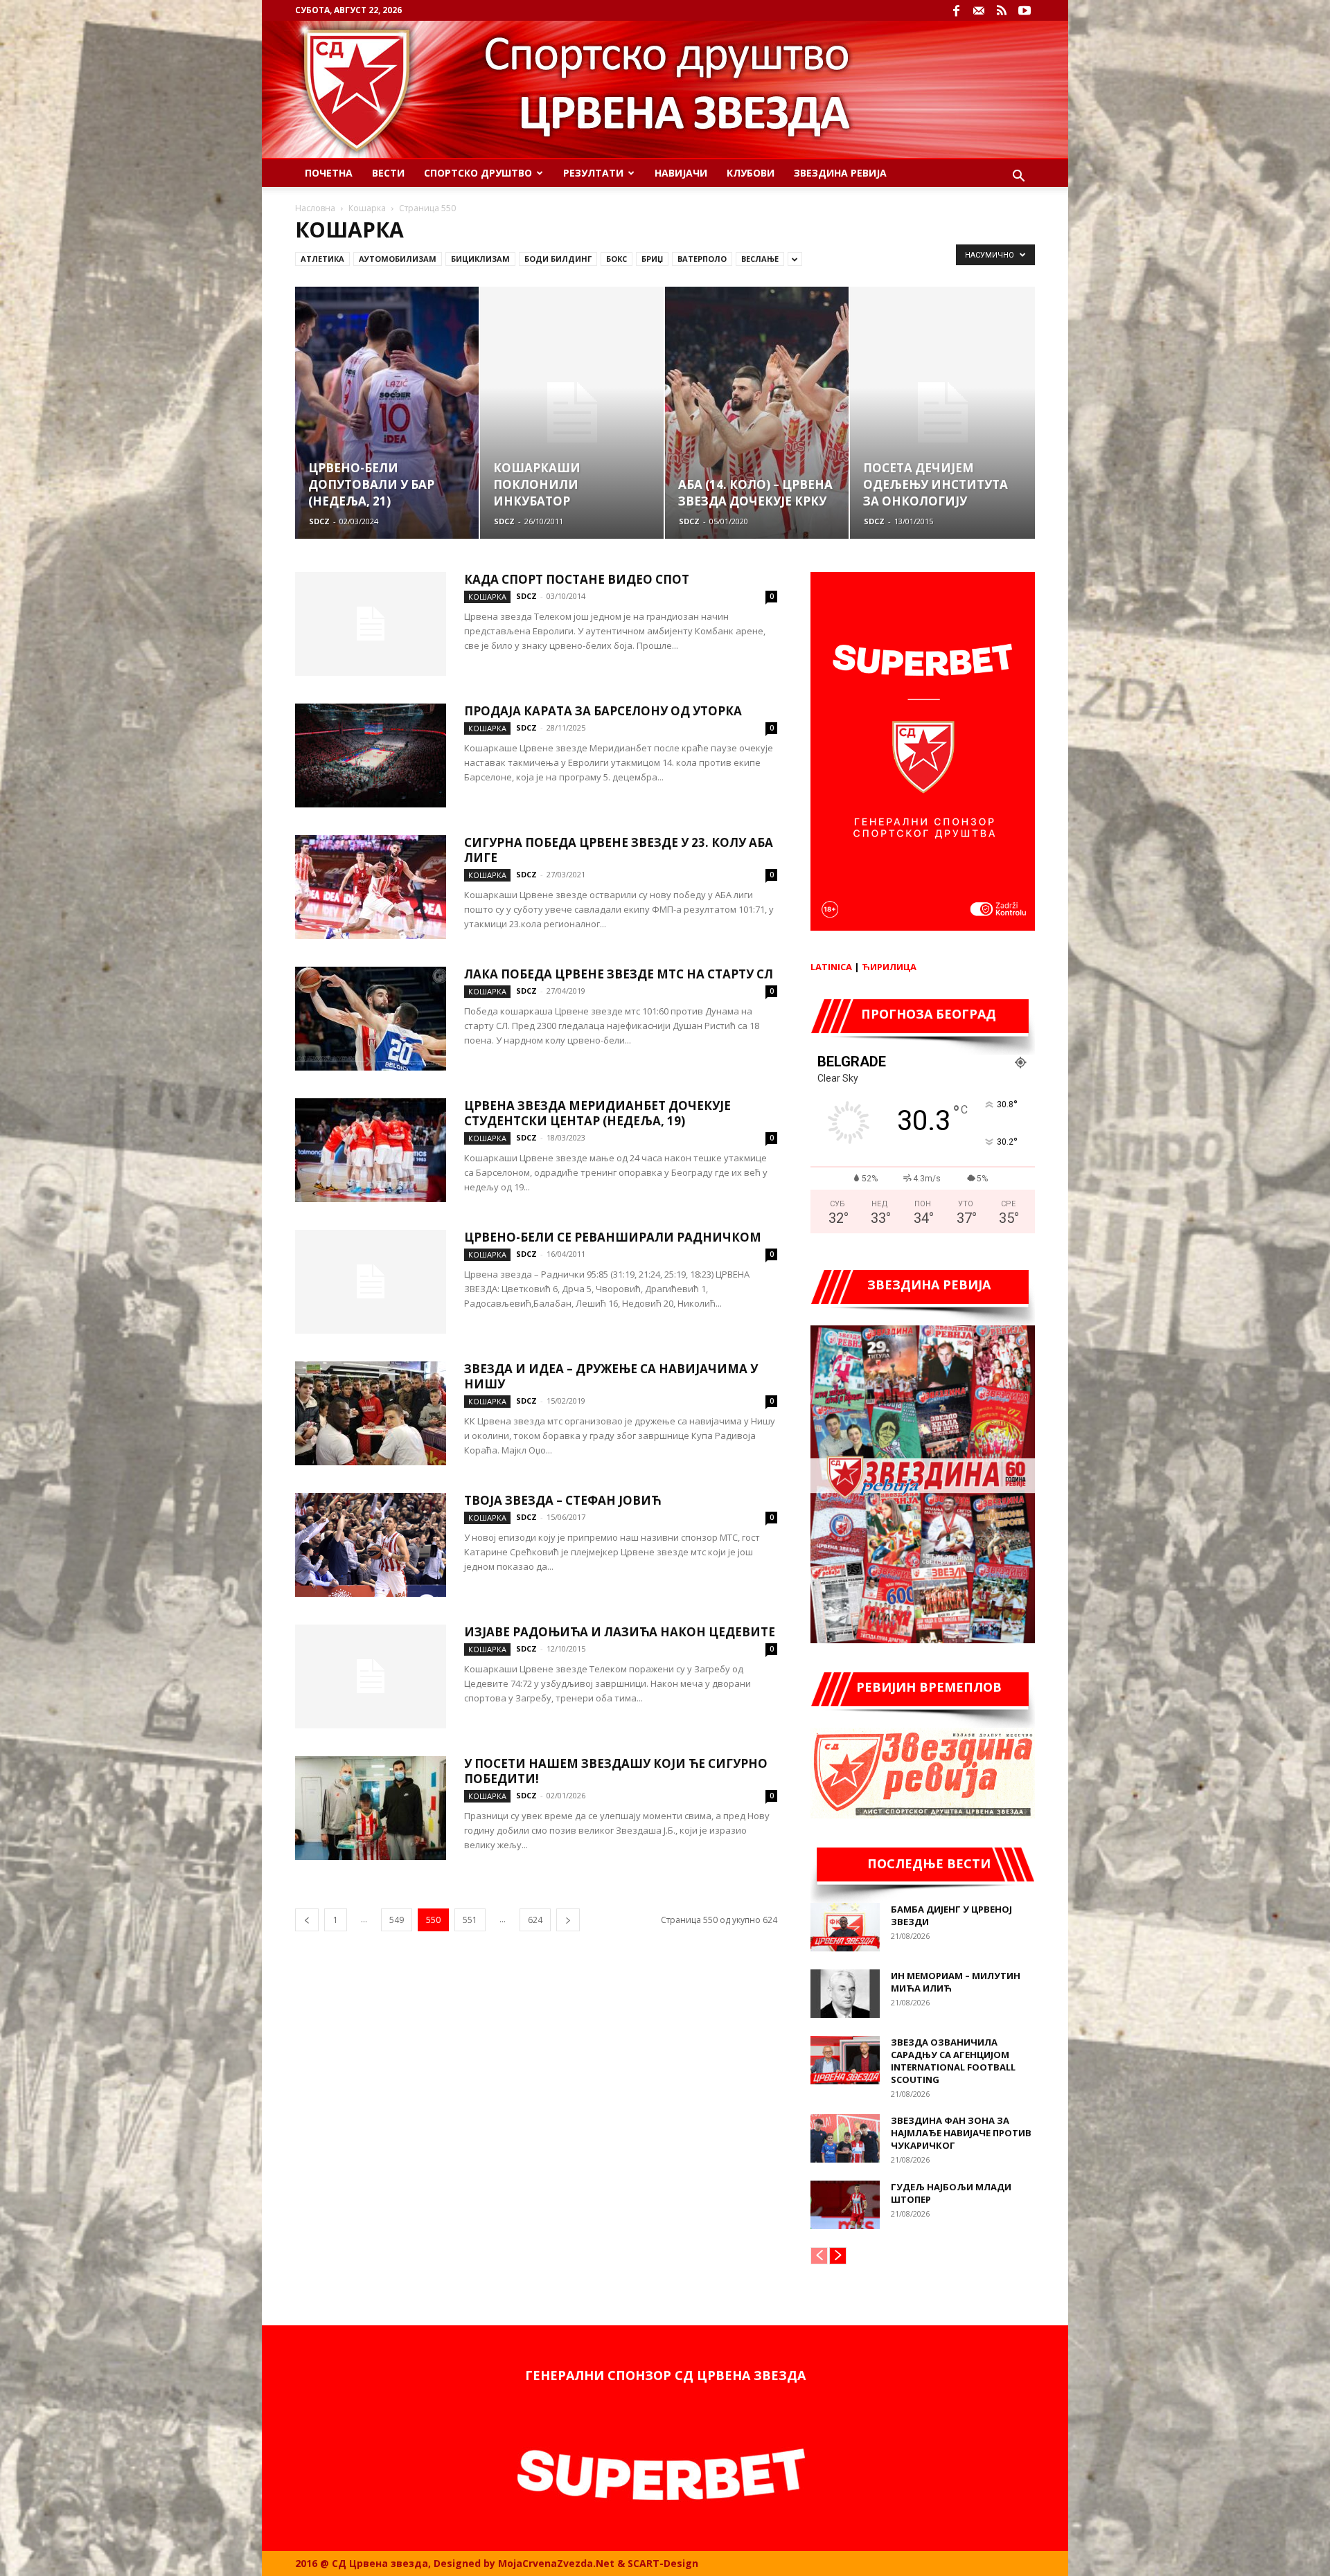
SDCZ (319, 521)
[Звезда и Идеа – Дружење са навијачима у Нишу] (371, 1413)
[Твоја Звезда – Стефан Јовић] (371, 1545)
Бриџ (652, 259)
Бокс (617, 259)
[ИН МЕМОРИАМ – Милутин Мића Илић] (845, 1994)
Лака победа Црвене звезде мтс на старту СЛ (619, 974)
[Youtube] (1025, 10)
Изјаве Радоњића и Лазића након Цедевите (620, 1632)
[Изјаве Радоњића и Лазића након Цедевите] (371, 1676)
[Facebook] (956, 10)
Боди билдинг (558, 259)
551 (470, 1920)
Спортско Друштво (478, 173)
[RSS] (1002, 10)
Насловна (315, 208)
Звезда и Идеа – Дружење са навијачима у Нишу (611, 1376)
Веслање (760, 259)
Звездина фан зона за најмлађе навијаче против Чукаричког (961, 2133)
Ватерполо (702, 259)
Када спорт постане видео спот (577, 579)
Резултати (593, 173)
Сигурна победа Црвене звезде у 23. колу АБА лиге (619, 850)
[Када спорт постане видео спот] (371, 624)
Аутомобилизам (398, 259)
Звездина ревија (840, 173)
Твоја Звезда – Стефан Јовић (562, 1500)
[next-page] (568, 1920)
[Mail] (979, 10)
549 (397, 1920)
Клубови (751, 173)
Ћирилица (889, 967)
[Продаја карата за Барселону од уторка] (371, 755)
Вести (388, 173)
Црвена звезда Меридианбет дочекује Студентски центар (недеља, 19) (597, 1113)
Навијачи (681, 173)
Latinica (831, 967)
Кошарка (367, 208)
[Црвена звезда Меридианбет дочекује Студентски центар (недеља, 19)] (371, 1150)
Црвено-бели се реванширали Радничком (613, 1237)
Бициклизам (480, 259)
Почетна (329, 173)
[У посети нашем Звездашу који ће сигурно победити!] (371, 1808)
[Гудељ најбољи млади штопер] (845, 2205)
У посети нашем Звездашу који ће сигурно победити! (616, 1771)
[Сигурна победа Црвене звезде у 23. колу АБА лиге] (371, 887)
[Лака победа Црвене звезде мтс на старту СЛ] (371, 1019)
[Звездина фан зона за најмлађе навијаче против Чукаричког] (845, 2138)
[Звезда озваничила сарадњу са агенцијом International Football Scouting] (845, 2060)
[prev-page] (307, 1920)
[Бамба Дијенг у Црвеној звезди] (845, 1927)
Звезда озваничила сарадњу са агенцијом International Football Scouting (953, 2061)
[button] (1018, 178)
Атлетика (322, 259)
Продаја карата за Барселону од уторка (603, 711)
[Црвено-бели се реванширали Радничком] (371, 1282)
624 (535, 1920)
